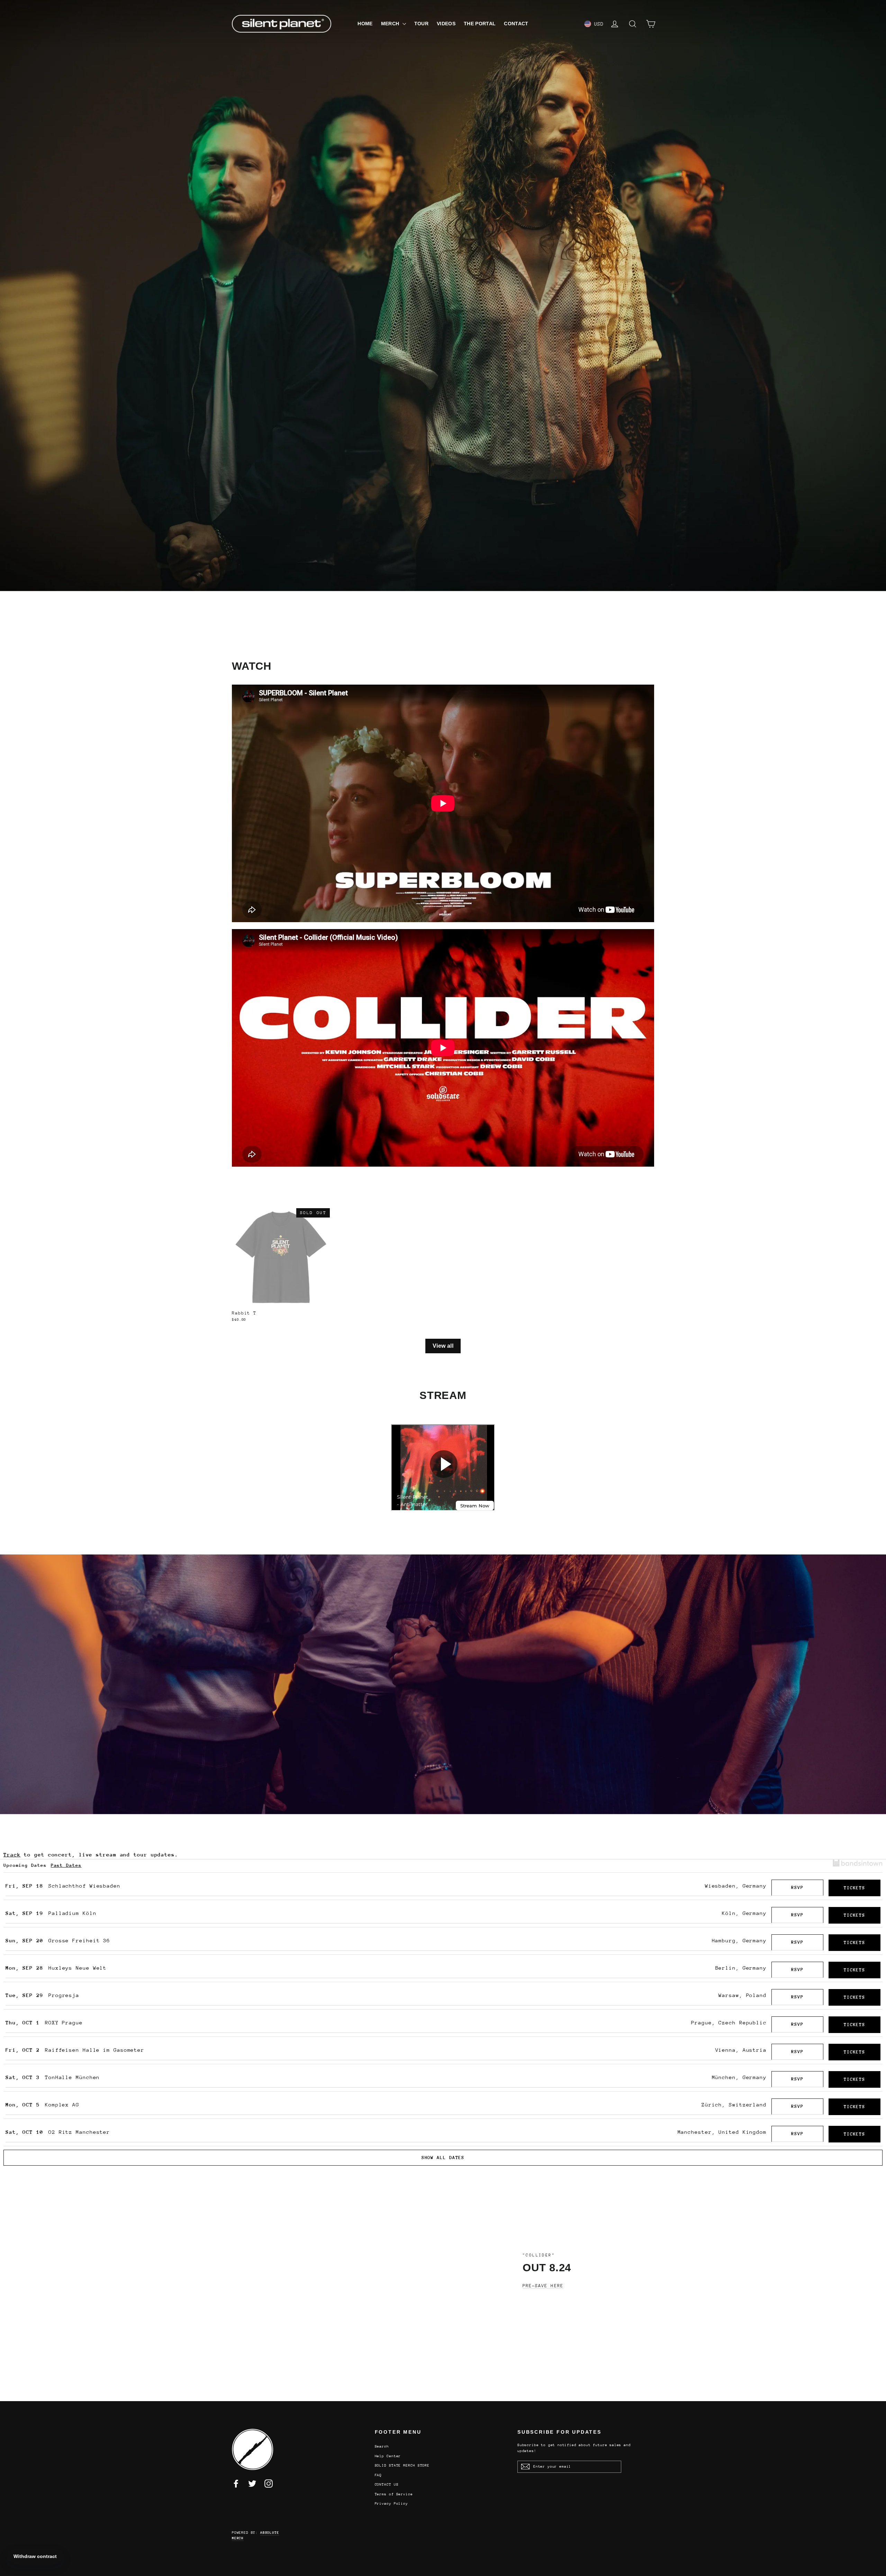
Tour (421, 24)
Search (382, 2446)
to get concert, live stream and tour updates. (91, 1855)
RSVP (797, 1887)
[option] (443, 296)
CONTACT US (387, 2485)
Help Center (388, 2456)
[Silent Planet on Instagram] (269, 2484)
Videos (446, 24)
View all (443, 1346)
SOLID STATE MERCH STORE (402, 2466)
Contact (516, 24)
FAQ (378, 2475)
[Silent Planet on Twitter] (252, 2484)
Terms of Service (394, 2494)
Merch (391, 24)
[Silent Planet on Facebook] (236, 2484)
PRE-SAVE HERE (543, 2286)
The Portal (480, 24)
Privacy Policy (392, 2504)
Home (365, 24)
